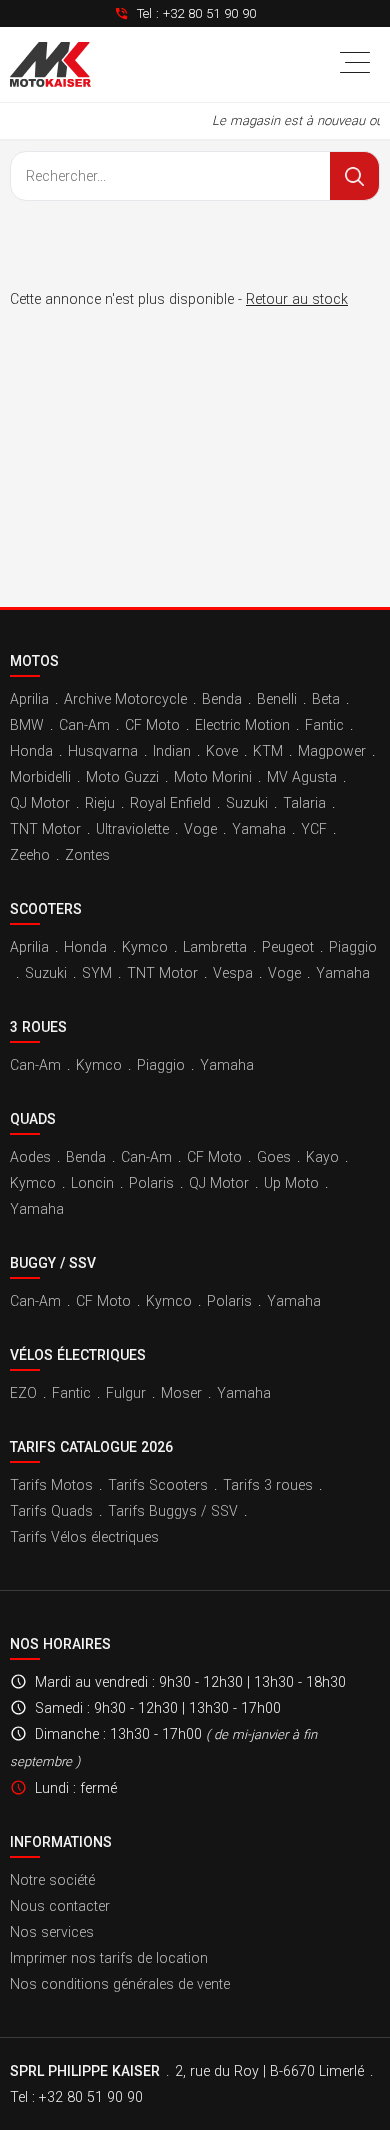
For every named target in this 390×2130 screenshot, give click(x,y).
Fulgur (126, 1393)
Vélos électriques (78, 1355)
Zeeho (30, 855)
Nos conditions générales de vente (120, 1984)
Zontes (87, 855)
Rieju (100, 803)
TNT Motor (45, 829)
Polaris (151, 1183)
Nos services (52, 1932)
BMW (27, 725)
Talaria (304, 803)
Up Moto (291, 1183)
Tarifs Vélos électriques (84, 1537)
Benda (222, 699)
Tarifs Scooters (158, 1485)
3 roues (38, 1027)
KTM (268, 751)
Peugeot (288, 947)
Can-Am (84, 725)
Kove (222, 751)
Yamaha (259, 829)
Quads (33, 1119)
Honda (31, 751)
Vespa (233, 973)
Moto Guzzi (122, 777)
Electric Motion (242, 725)
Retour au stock (297, 299)
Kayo (322, 1157)
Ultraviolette (132, 829)
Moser (181, 1393)
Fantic (324, 725)
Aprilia (29, 699)
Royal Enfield (170, 803)
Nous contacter (60, 1906)
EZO (23, 1393)
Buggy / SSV (53, 1263)
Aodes (30, 1157)
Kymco (145, 947)
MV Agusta (302, 777)
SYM (97, 973)
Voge (200, 829)
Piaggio (353, 947)
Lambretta (215, 947)
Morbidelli (40, 777)
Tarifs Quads (51, 1511)
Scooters (46, 909)
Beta (326, 699)
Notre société (52, 1880)
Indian (172, 751)
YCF (314, 829)
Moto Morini (213, 777)
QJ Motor (40, 803)
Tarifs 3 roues (268, 1485)
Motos (34, 661)
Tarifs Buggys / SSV (173, 1511)
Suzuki (247, 803)
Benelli (277, 699)
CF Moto (152, 725)
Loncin (92, 1183)
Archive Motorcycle (125, 699)
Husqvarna (103, 751)
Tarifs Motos (51, 1485)
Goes (274, 1157)
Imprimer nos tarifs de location (109, 1958)
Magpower (332, 751)
